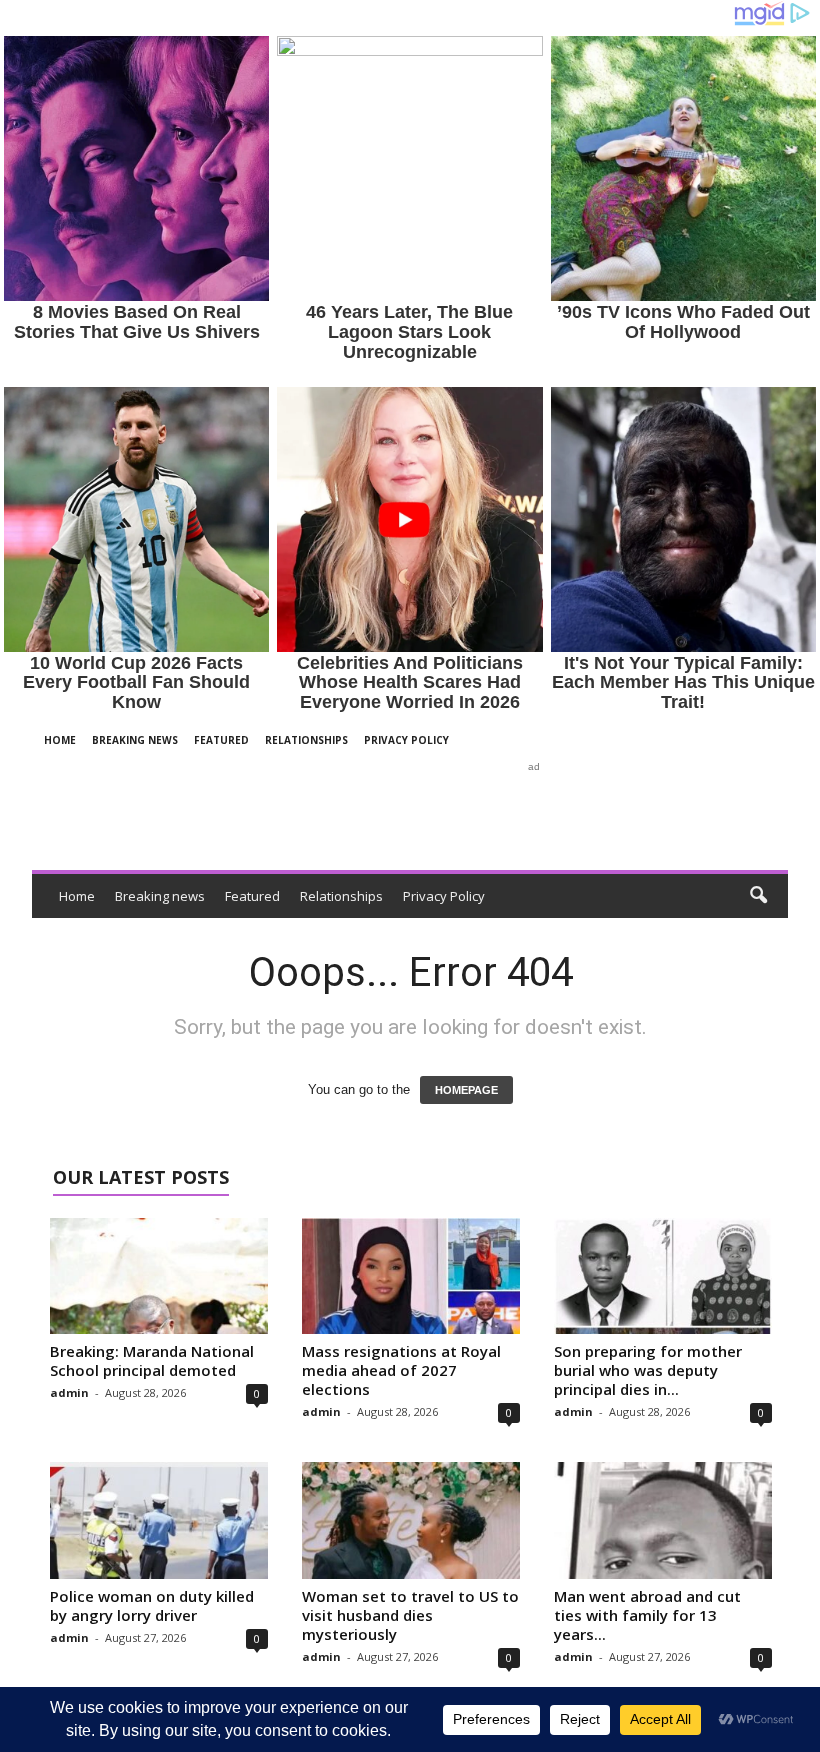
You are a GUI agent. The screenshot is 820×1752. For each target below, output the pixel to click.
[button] (758, 896)
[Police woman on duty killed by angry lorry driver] (159, 1520)
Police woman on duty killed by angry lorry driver (152, 1605)
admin (69, 1392)
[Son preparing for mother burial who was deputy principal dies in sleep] (663, 1276)
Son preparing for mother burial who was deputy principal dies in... (648, 1370)
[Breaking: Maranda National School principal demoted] (159, 1276)
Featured (221, 740)
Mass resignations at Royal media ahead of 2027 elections (401, 1370)
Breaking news (135, 740)
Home (60, 740)
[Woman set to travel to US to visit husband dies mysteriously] (411, 1520)
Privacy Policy (406, 740)
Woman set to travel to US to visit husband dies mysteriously (410, 1615)
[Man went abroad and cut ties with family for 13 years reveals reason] (663, 1520)
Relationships (306, 740)
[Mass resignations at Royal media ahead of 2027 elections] (411, 1276)
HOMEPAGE (466, 1090)
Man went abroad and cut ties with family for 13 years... (647, 1615)
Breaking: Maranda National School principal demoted (152, 1360)
